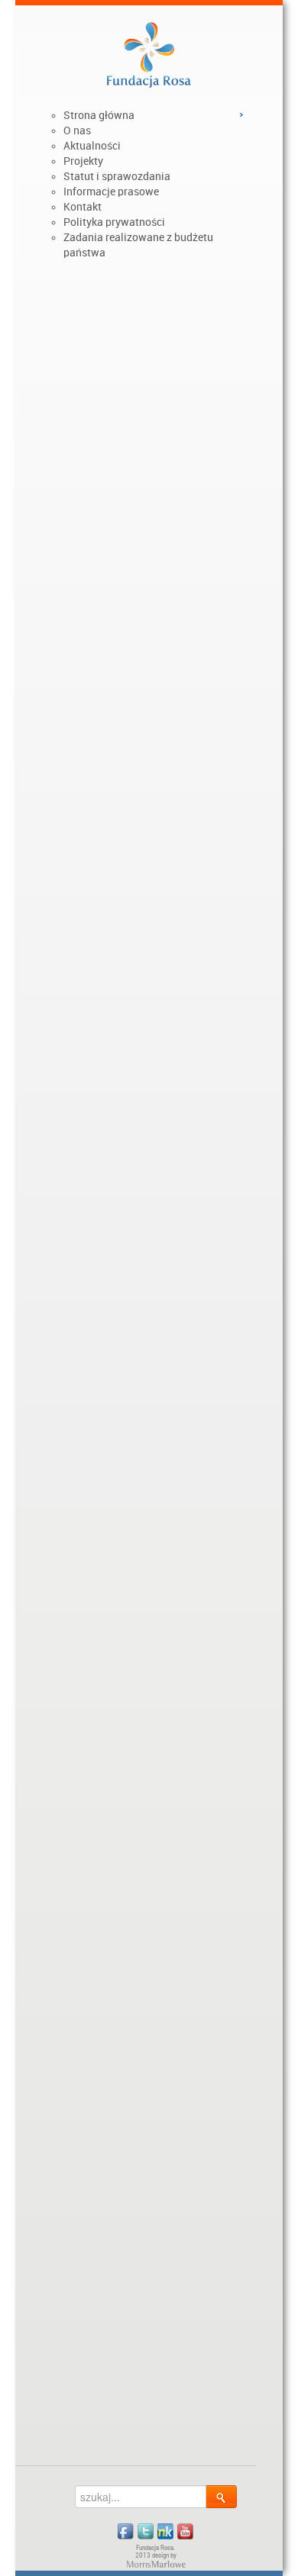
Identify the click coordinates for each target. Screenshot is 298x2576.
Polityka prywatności (114, 222)
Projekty (83, 161)
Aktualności (92, 146)
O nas (77, 130)
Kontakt (83, 207)
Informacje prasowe (111, 192)
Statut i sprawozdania (117, 176)
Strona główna (99, 115)
